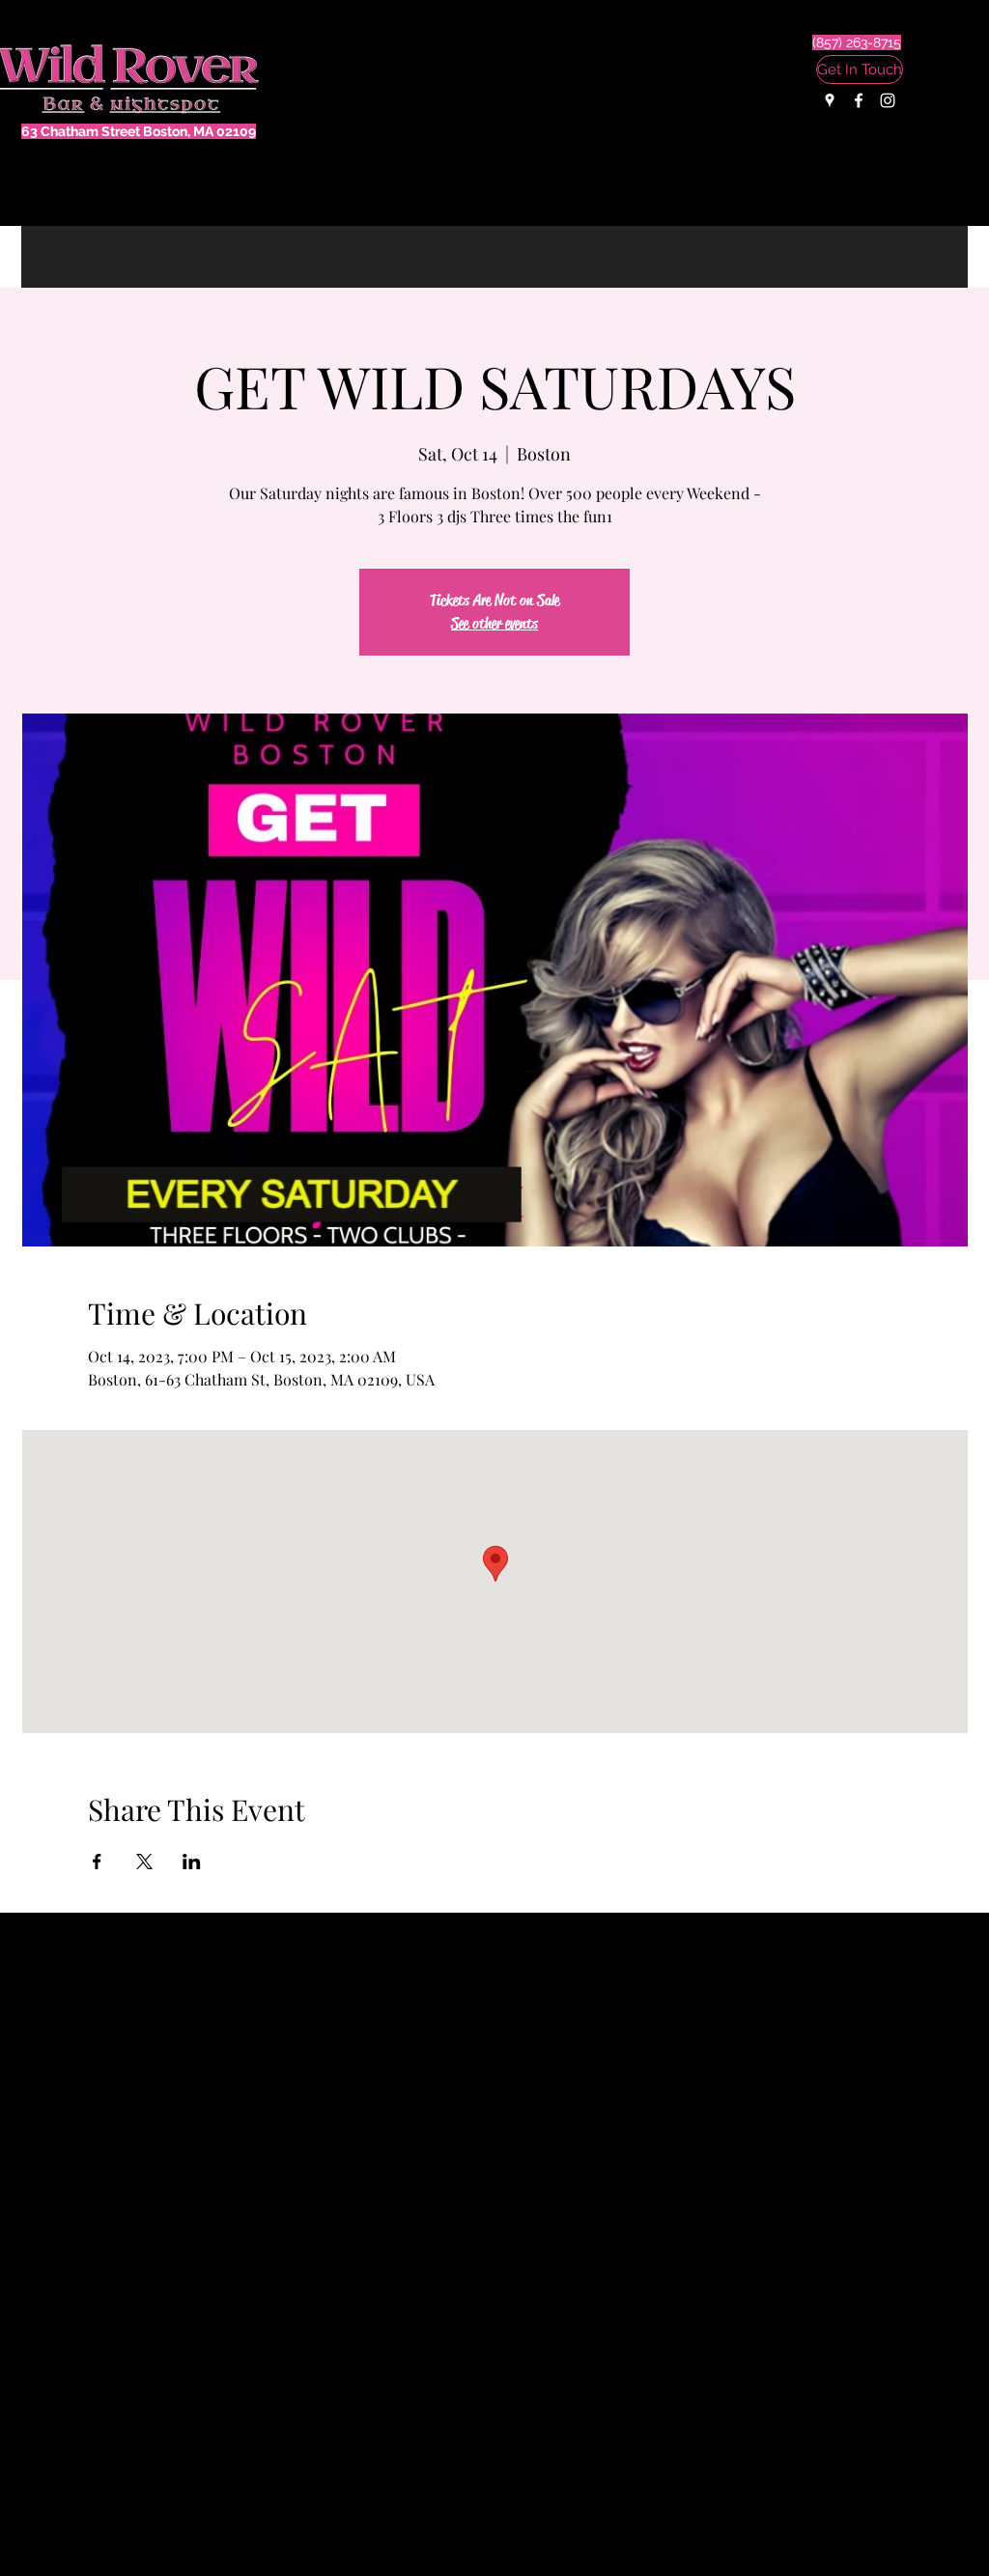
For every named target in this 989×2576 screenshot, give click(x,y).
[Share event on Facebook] (97, 1862)
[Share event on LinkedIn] (192, 1862)
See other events (494, 623)
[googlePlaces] (830, 100)
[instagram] (888, 100)
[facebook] (859, 100)
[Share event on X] (144, 1862)
